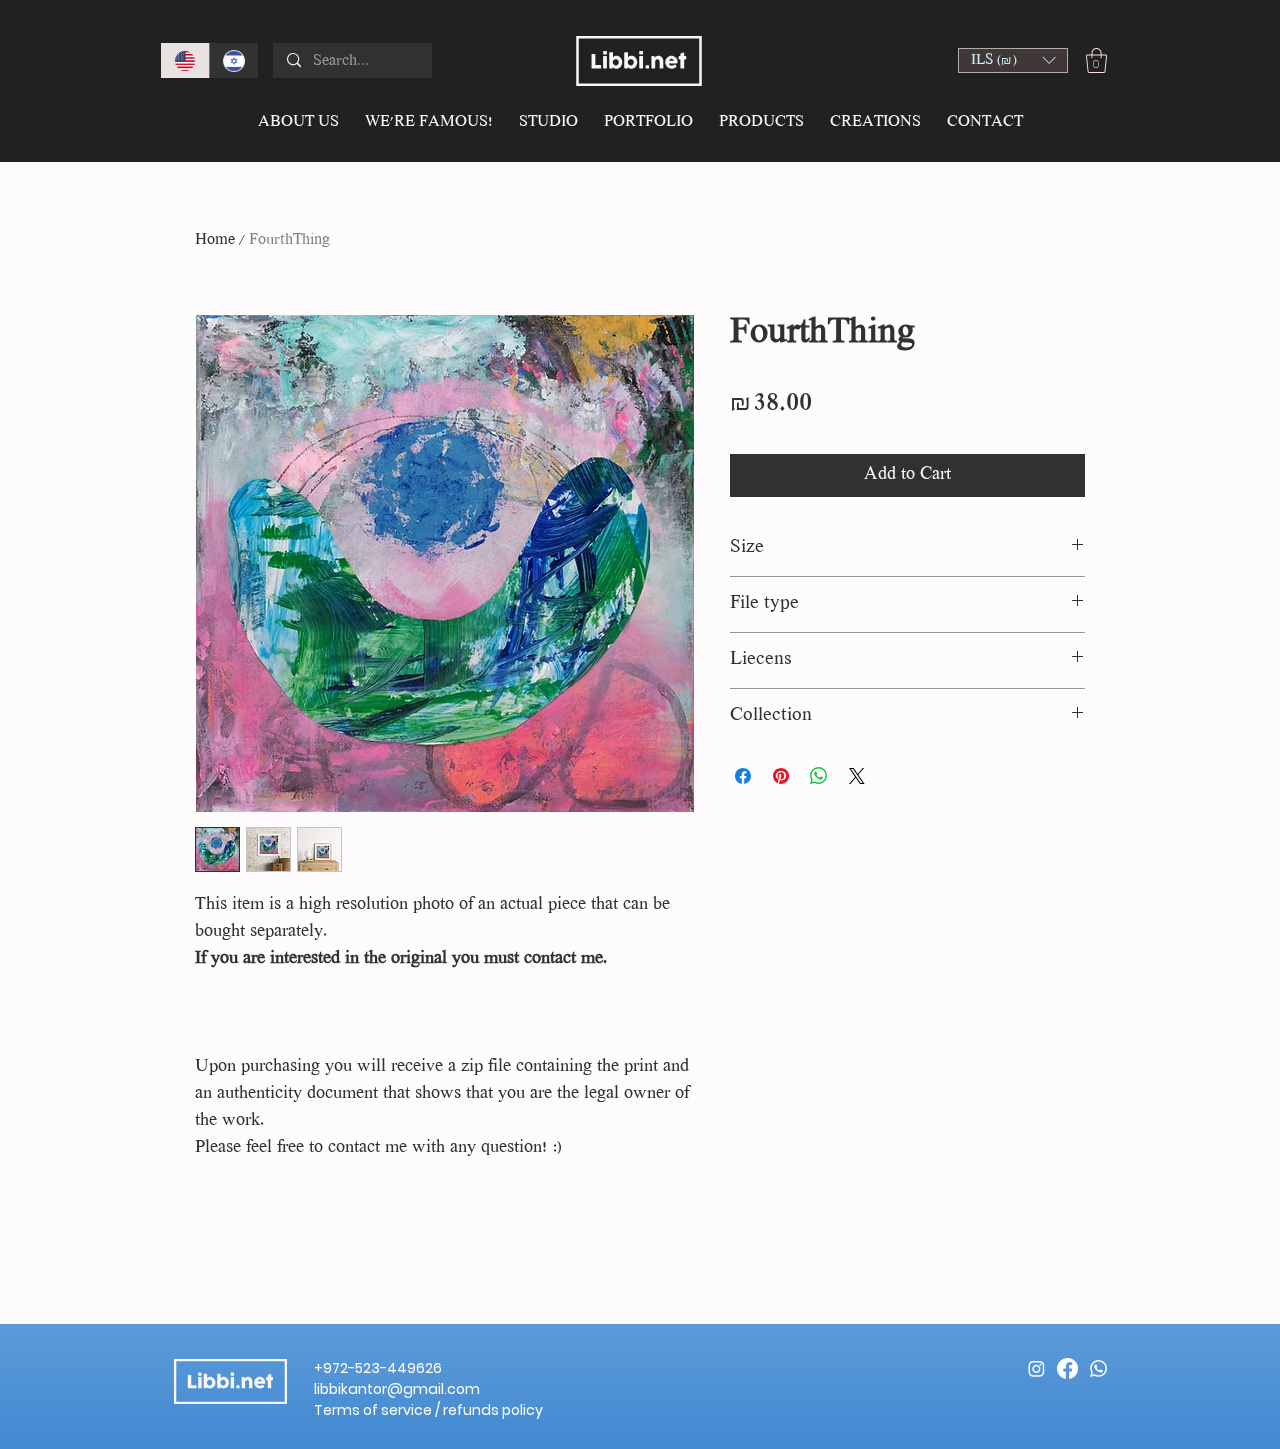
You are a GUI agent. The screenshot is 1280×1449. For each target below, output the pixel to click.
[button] (1013, 60)
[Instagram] (1036, 1368)
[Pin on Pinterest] (781, 776)
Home (215, 240)
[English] (185, 60)
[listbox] (1013, 60)
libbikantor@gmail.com (397, 1389)
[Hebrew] (233, 60)
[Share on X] (857, 776)
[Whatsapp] (1098, 1368)
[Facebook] (1067, 1368)
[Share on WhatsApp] (819, 776)
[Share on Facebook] (743, 776)
